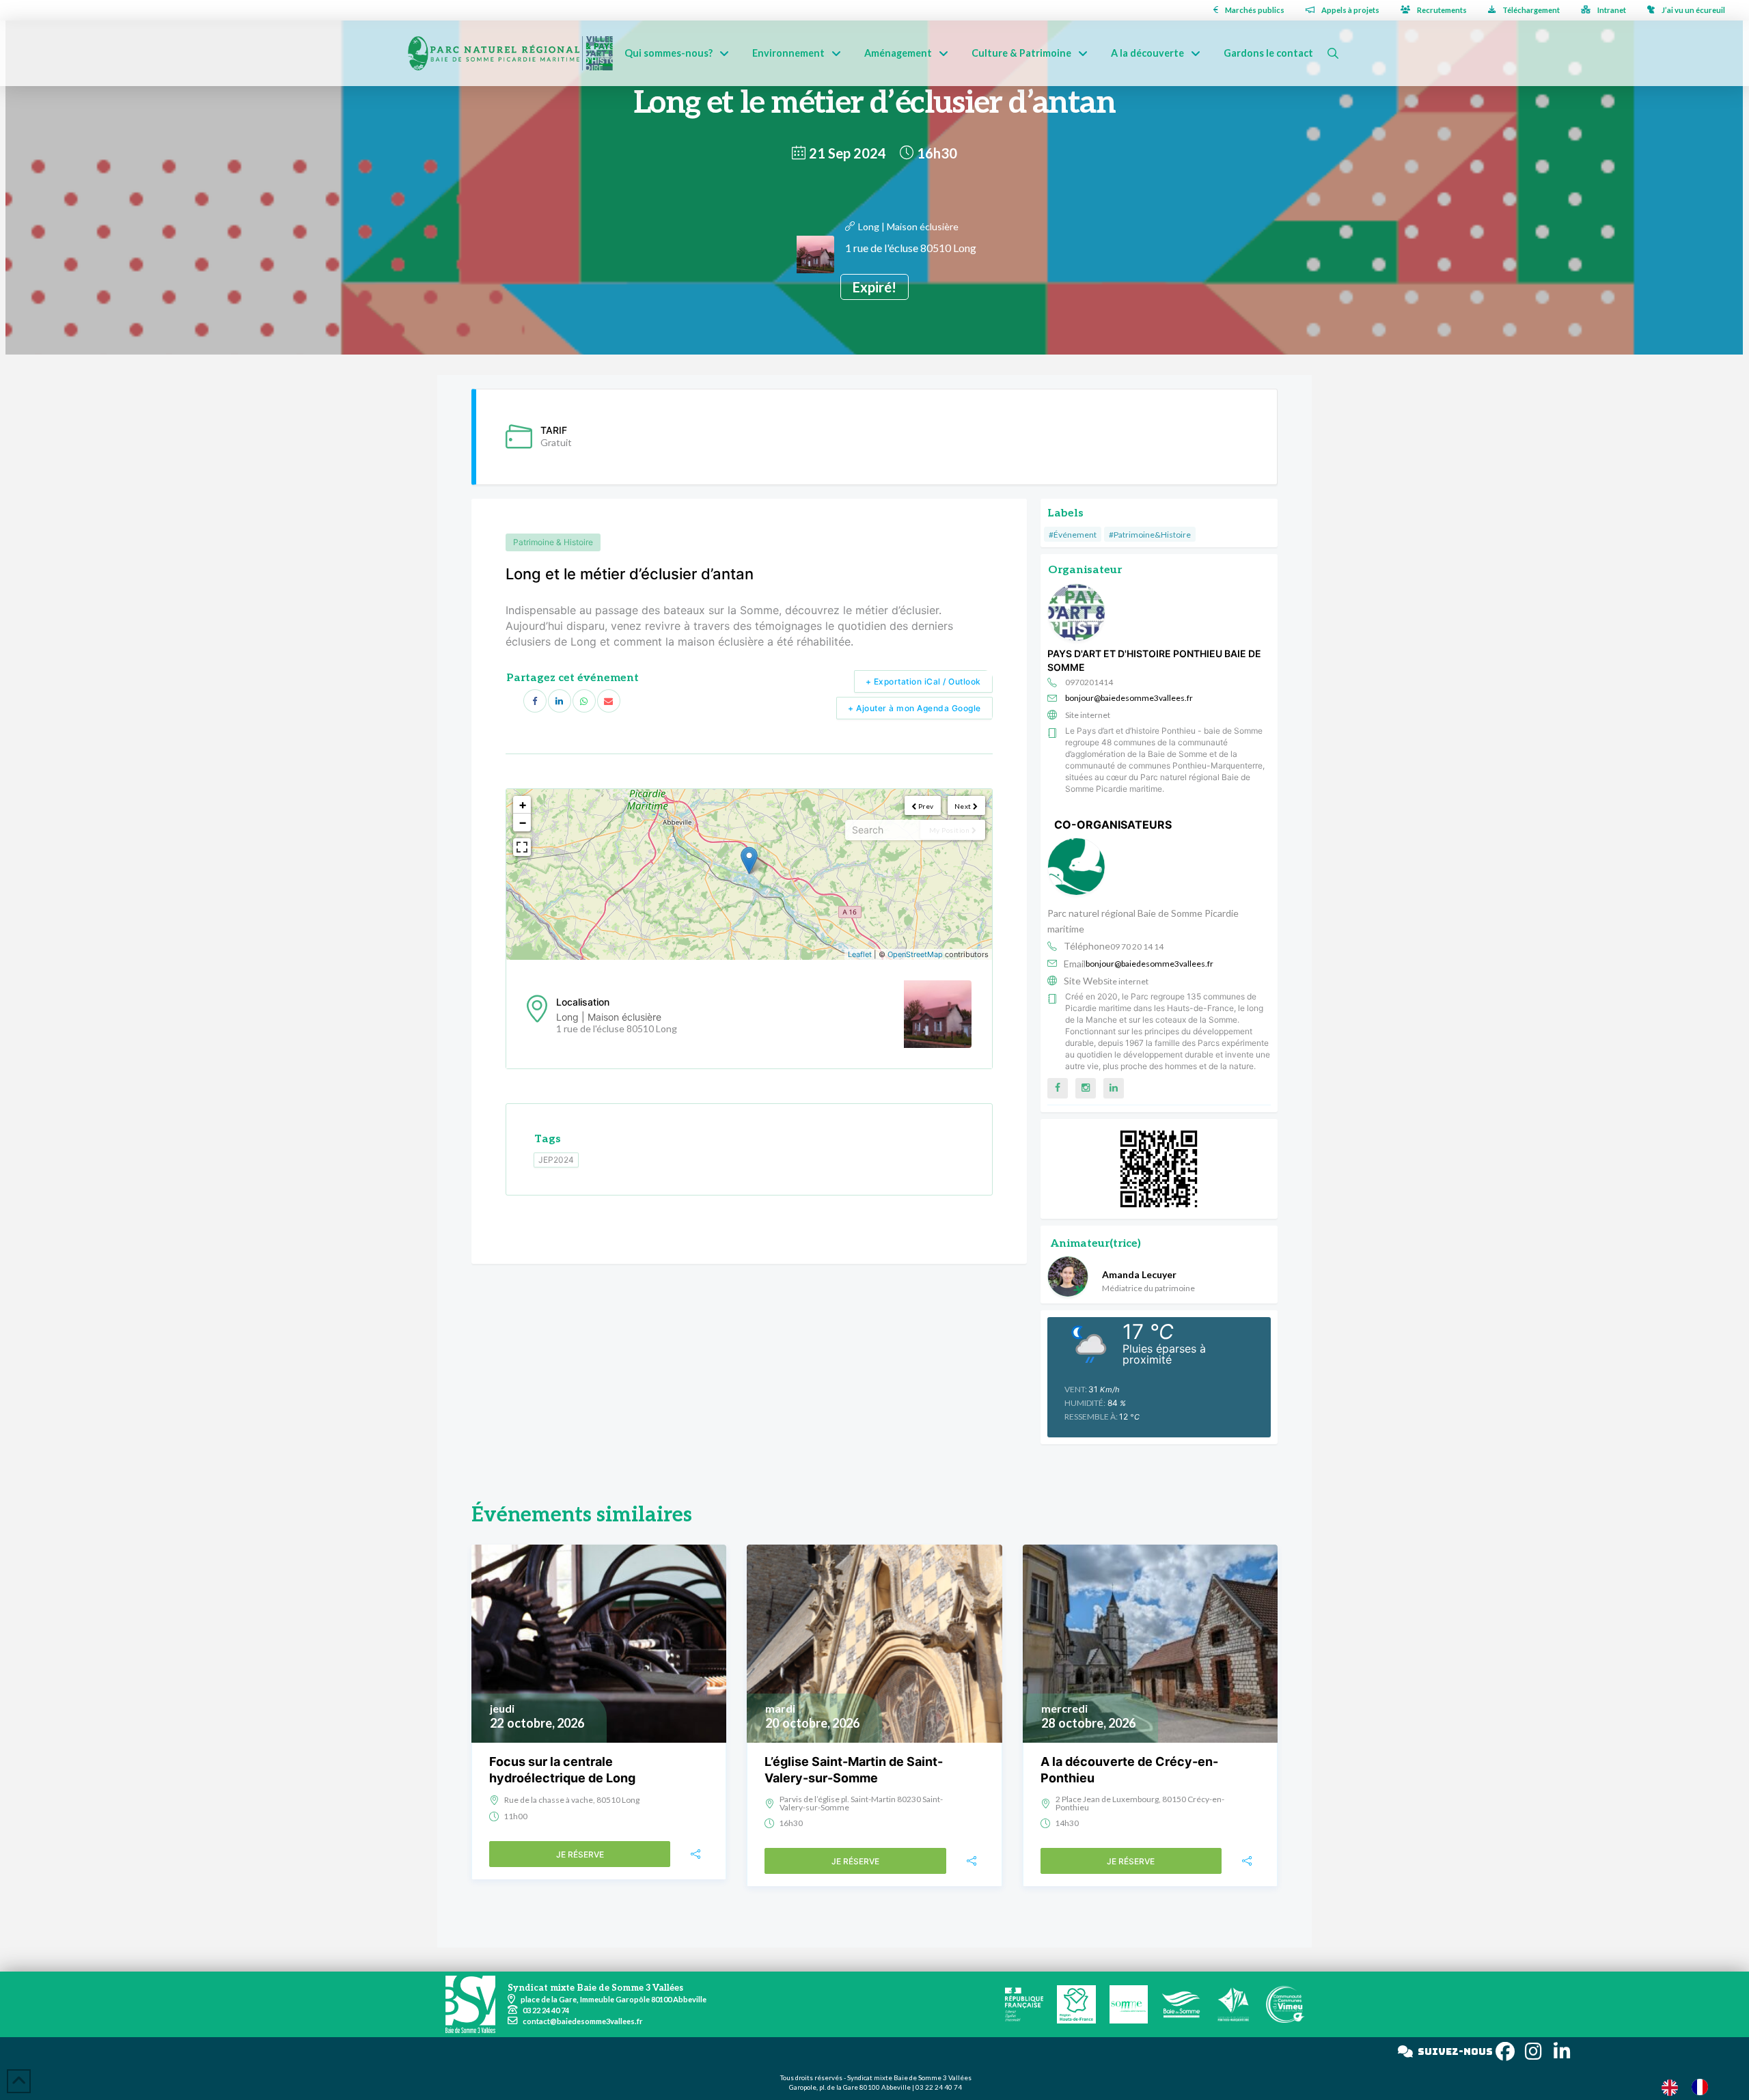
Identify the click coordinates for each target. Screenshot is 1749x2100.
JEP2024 (556, 1160)
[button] (1333, 53)
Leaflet (860, 954)
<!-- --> (747, 874)
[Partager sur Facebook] (535, 701)
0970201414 (1089, 682)
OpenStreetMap (915, 954)
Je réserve (580, 1854)
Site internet (1088, 715)
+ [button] (523, 804)
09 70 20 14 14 (1137, 947)
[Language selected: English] (1692, 2087)
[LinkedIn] (560, 701)
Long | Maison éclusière (908, 226)
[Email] (609, 701)
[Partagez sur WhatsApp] (584, 701)
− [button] (523, 822)
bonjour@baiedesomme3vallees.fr (1129, 698)
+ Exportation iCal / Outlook (923, 681)
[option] (1703, 2087)
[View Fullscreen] (522, 847)
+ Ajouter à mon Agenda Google (914, 708)
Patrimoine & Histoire (553, 542)
